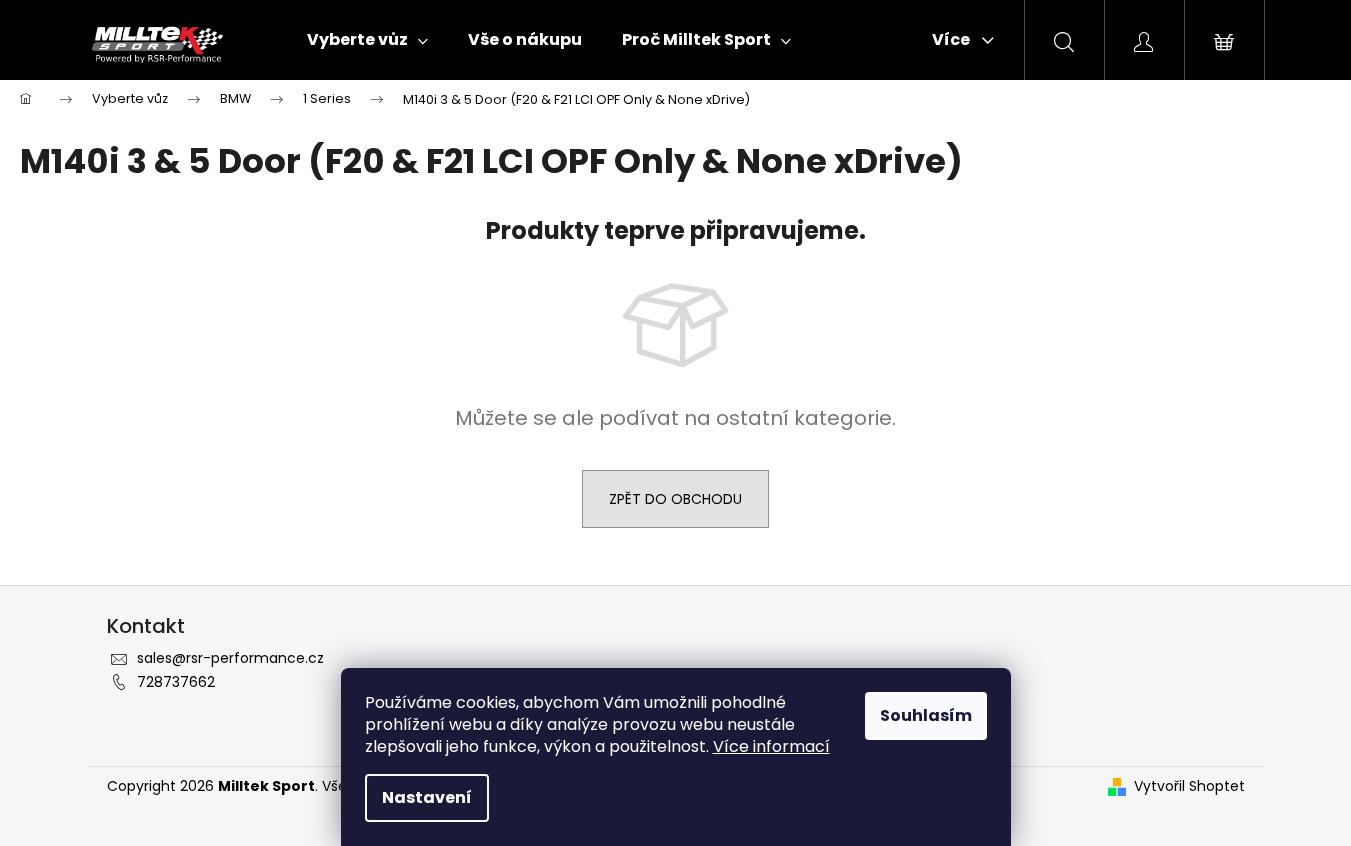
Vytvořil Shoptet (1189, 786)
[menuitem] (367, 40)
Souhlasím (926, 715)
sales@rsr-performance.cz (230, 658)
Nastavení (427, 797)
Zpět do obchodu (675, 499)
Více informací (771, 746)
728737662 (176, 682)
